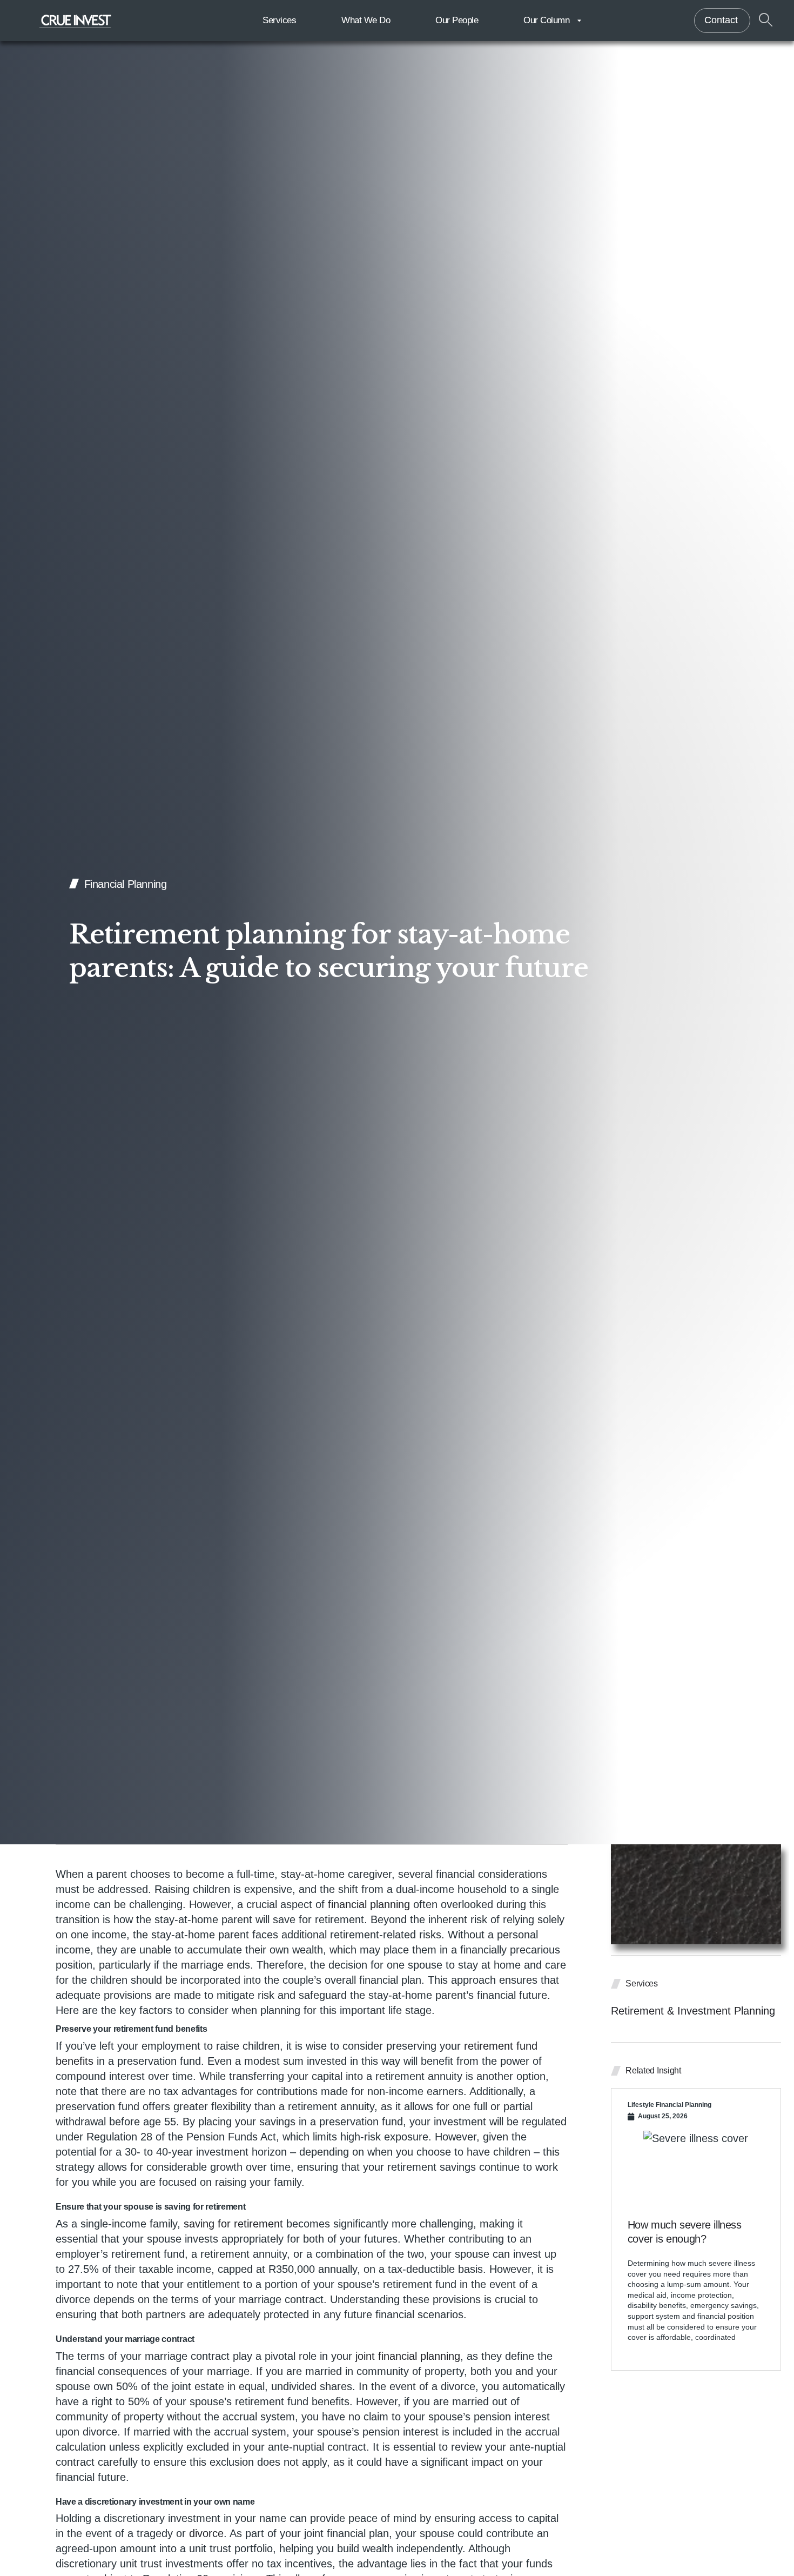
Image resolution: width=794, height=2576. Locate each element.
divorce (206, 2533)
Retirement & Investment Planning (693, 2011)
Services (279, 20)
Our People (457, 20)
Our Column (546, 20)
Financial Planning (126, 884)
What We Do (366, 20)
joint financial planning (408, 2356)
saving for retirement (233, 2224)
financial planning (369, 1904)
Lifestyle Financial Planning (669, 2105)
